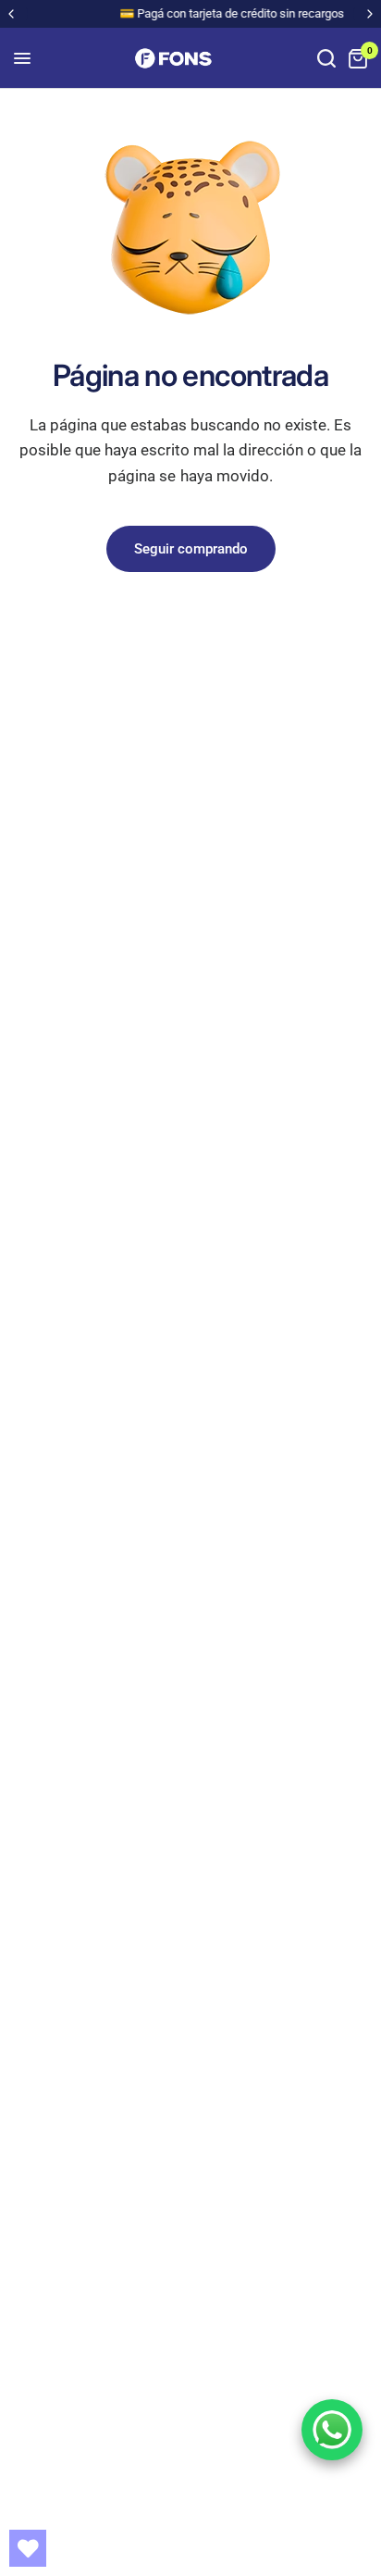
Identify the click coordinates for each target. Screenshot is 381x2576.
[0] (355, 58)
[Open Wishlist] (28, 2548)
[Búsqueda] (326, 58)
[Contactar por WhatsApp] (332, 2430)
